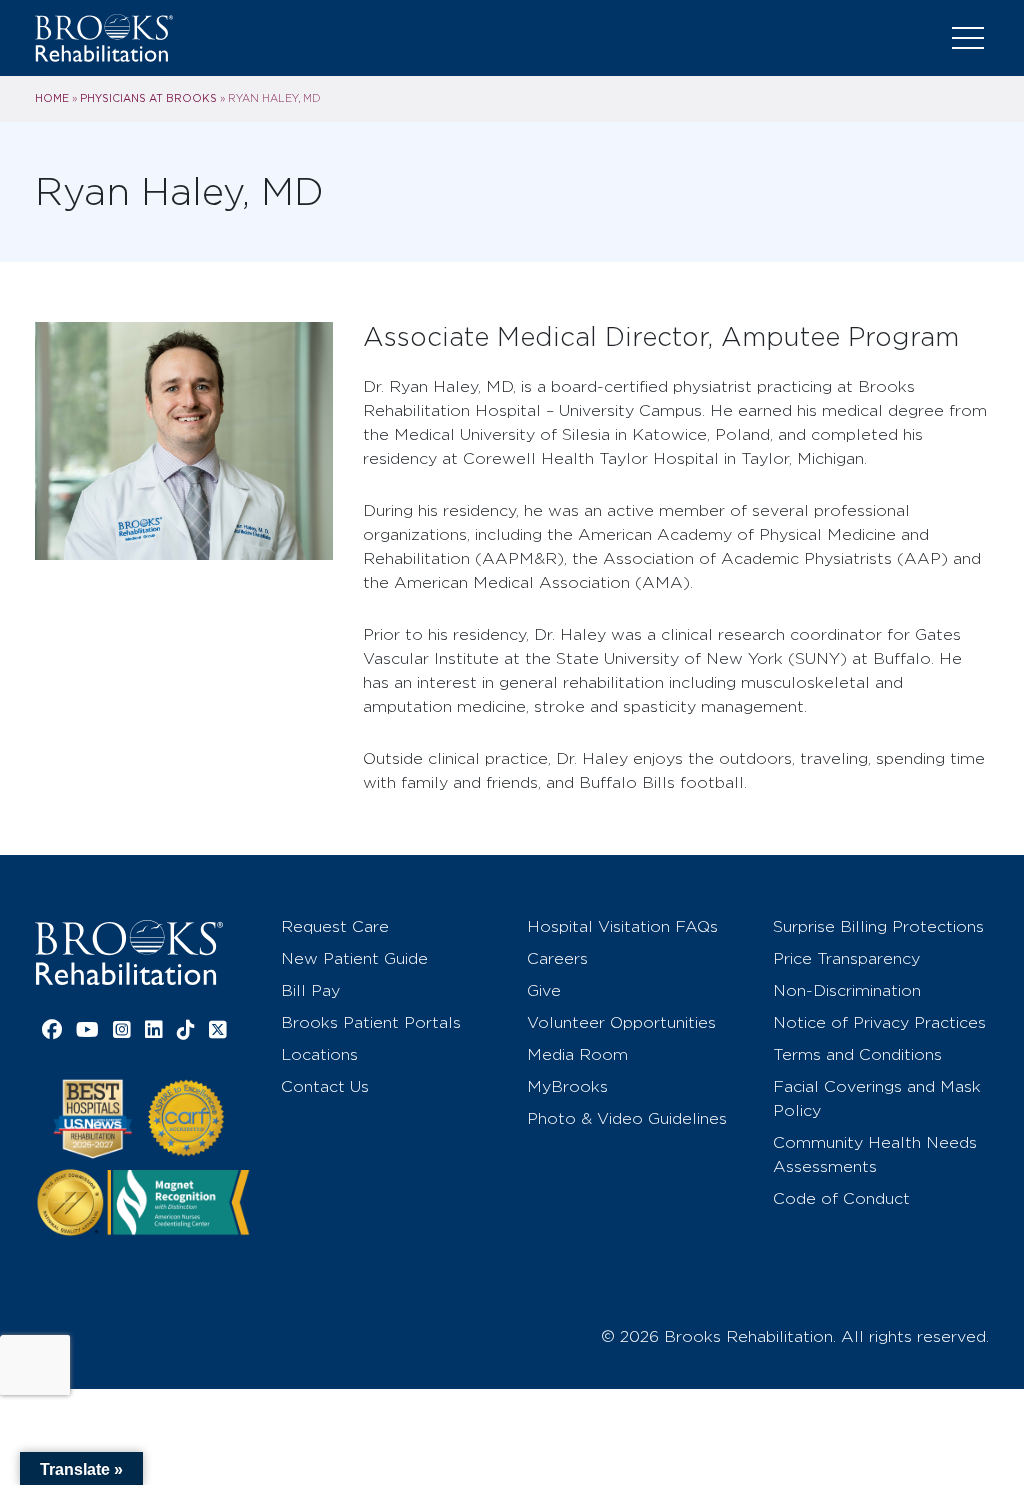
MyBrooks (567, 1086)
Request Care (335, 926)
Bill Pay (310, 990)
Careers (557, 958)
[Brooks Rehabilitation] (129, 952)
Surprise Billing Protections (878, 926)
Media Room (577, 1054)
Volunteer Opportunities (621, 1022)
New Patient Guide (354, 958)
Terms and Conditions (857, 1054)
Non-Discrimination (847, 990)
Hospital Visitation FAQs (622, 926)
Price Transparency (846, 958)
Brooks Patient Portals (371, 1022)
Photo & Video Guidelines (627, 1118)
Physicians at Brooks (148, 98)
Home (52, 98)
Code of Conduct (841, 1198)
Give (544, 990)
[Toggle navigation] (968, 38)
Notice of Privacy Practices (879, 1022)
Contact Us (325, 1086)
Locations (319, 1054)
